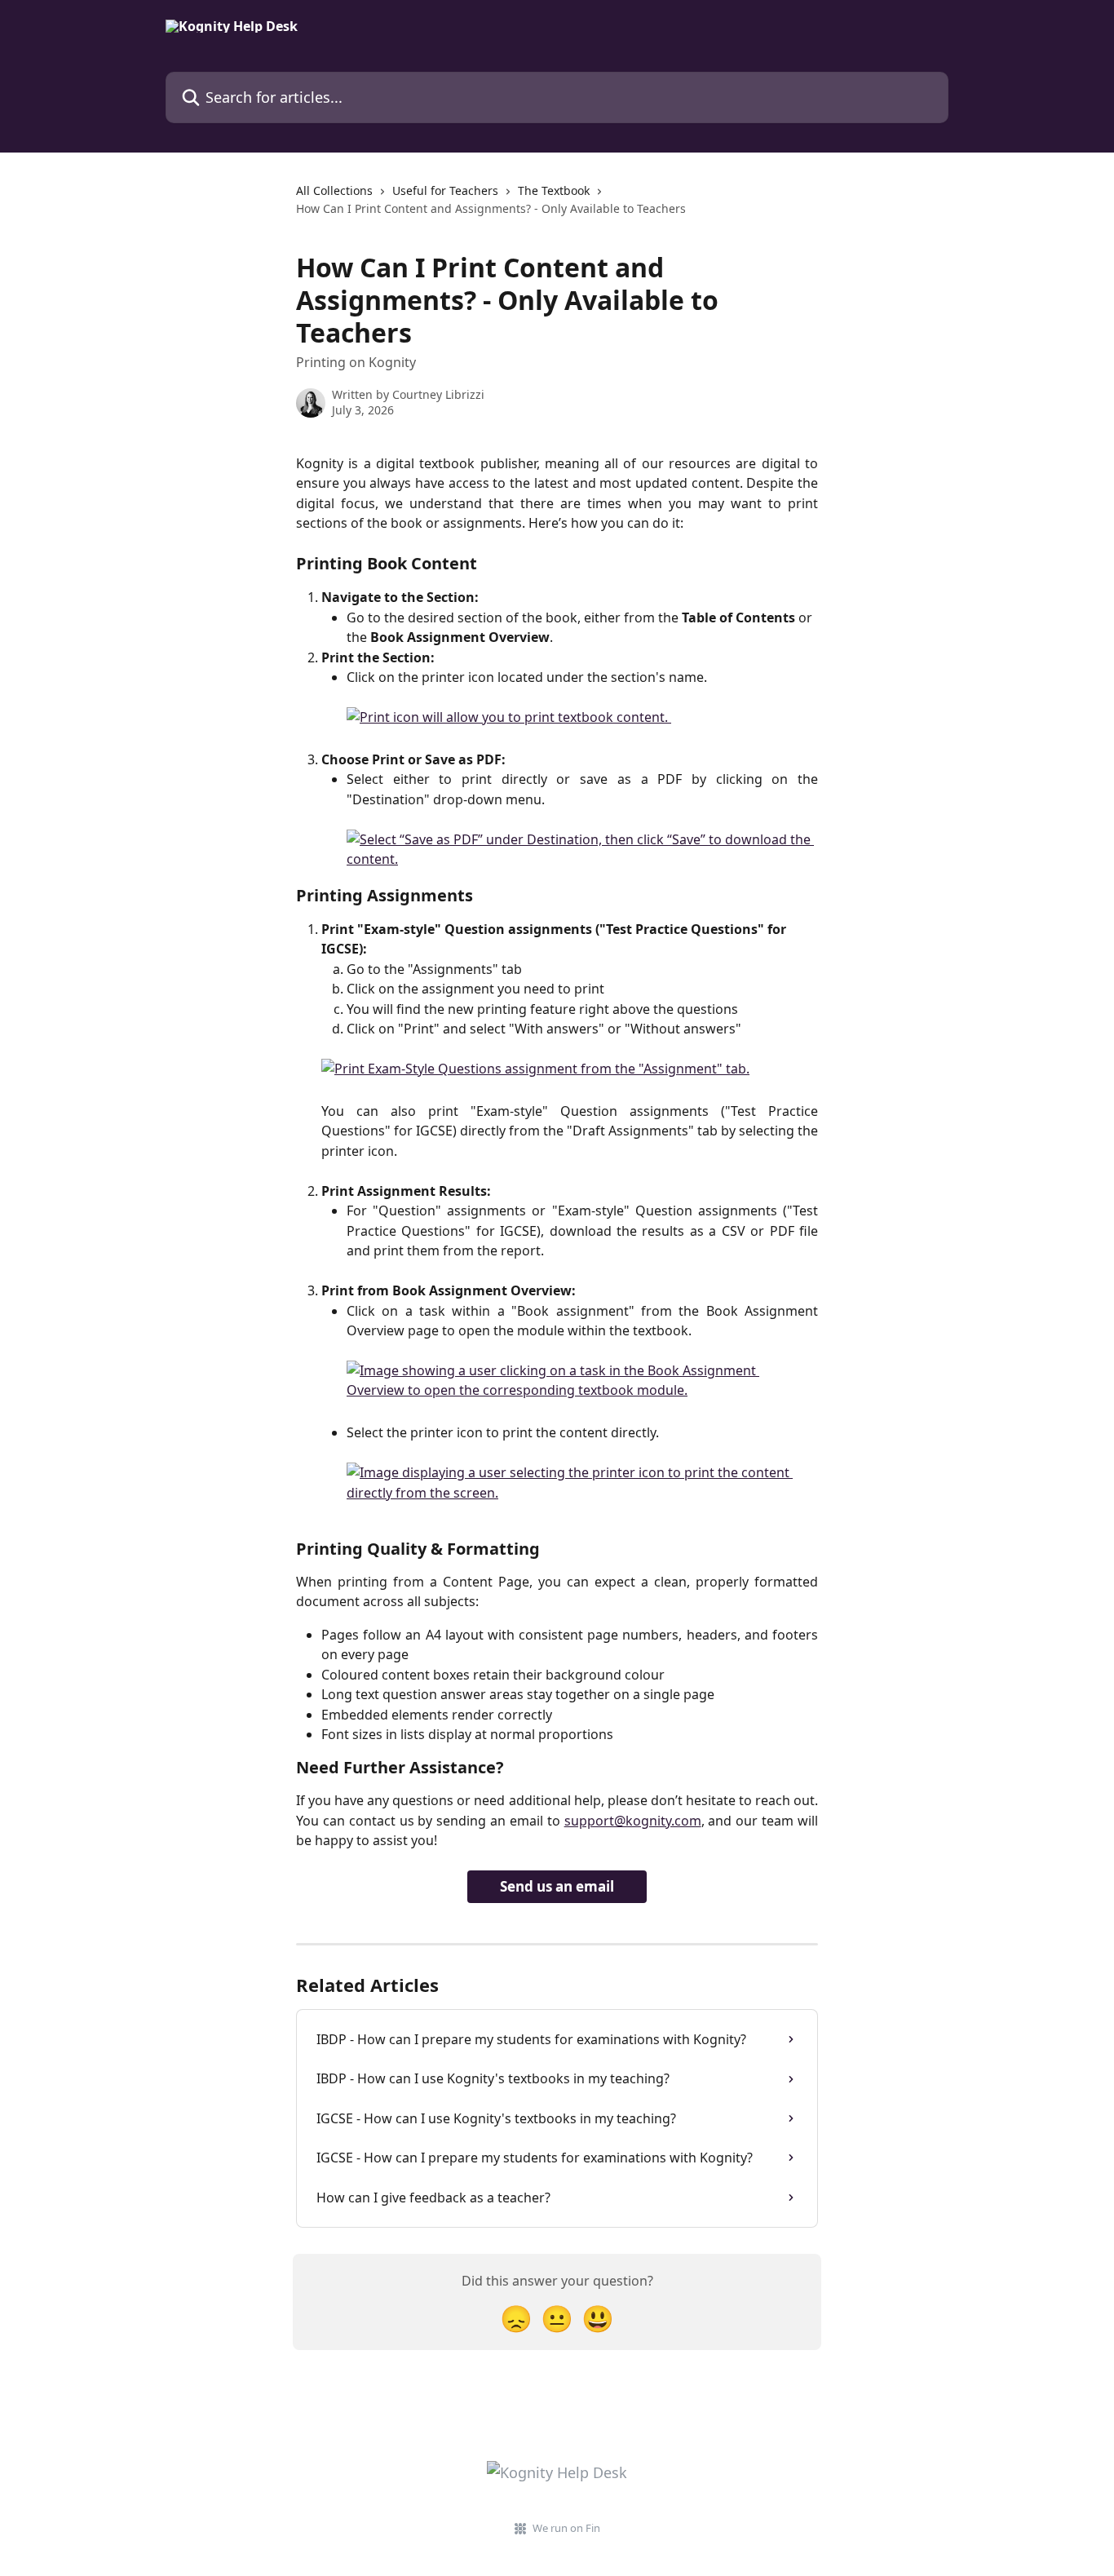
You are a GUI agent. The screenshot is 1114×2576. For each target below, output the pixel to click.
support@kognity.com (633, 1821)
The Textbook (554, 190)
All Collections (334, 190)
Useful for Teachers (445, 190)
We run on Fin (566, 2528)
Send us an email (557, 1886)
